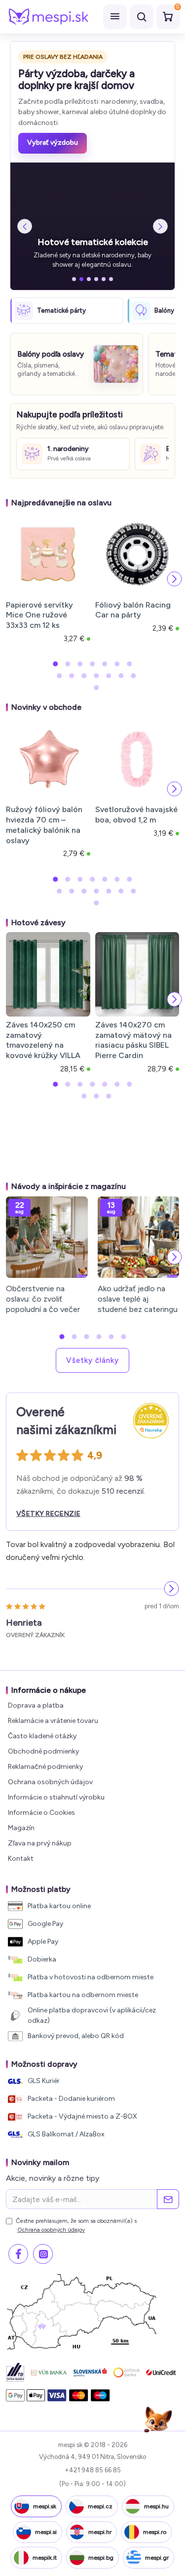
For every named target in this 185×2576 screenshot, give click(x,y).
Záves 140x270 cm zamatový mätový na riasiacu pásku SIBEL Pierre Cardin (133, 1040)
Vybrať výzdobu (53, 143)
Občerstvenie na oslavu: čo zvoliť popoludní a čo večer (43, 1299)
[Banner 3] (89, 279)
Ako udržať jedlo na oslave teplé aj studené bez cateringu (138, 1299)
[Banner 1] (74, 279)
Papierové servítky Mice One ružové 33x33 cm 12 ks (39, 615)
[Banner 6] (111, 279)
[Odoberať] (168, 2199)
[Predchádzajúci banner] (25, 226)
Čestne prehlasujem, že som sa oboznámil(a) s (76, 2225)
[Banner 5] (104, 279)
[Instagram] (43, 2254)
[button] (11, 579)
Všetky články (92, 1360)
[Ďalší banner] (160, 226)
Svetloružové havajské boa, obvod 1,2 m (136, 815)
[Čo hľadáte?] (142, 17)
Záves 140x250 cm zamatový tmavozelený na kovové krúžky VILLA (43, 1040)
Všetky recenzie (48, 1514)
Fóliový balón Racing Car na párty (133, 610)
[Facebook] (18, 2254)
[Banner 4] (96, 279)
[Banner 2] (81, 279)
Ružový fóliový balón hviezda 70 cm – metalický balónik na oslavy (44, 825)
